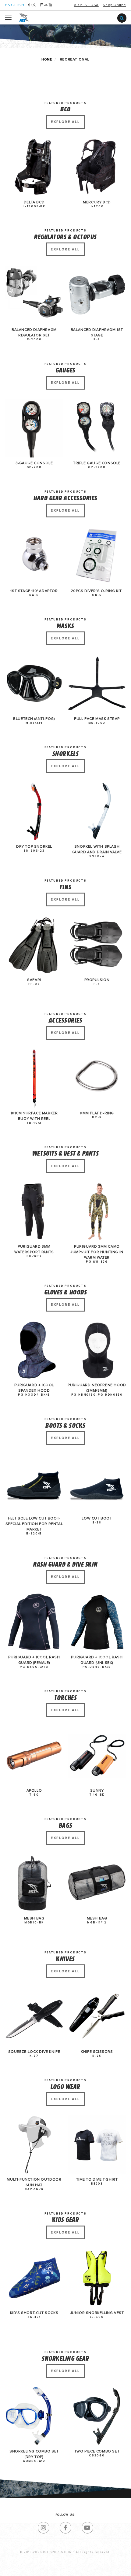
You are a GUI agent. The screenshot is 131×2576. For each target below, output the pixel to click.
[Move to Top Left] (52, 2568)
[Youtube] (87, 2528)
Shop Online (114, 5)
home (47, 59)
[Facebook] (65, 2528)
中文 (32, 5)
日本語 (46, 5)
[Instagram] (44, 2528)
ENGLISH (15, 5)
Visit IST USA (86, 5)
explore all (65, 122)
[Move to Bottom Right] (55, 2572)
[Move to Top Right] (55, 2568)
